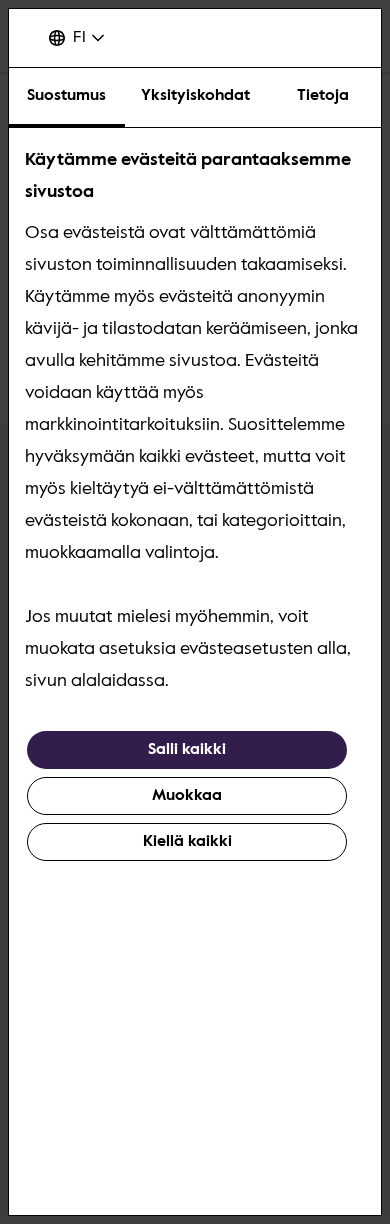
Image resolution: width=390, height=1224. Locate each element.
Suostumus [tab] (66, 96)
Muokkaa (187, 796)
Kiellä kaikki (187, 842)
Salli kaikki (187, 750)
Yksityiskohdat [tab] (195, 96)
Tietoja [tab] (323, 96)
